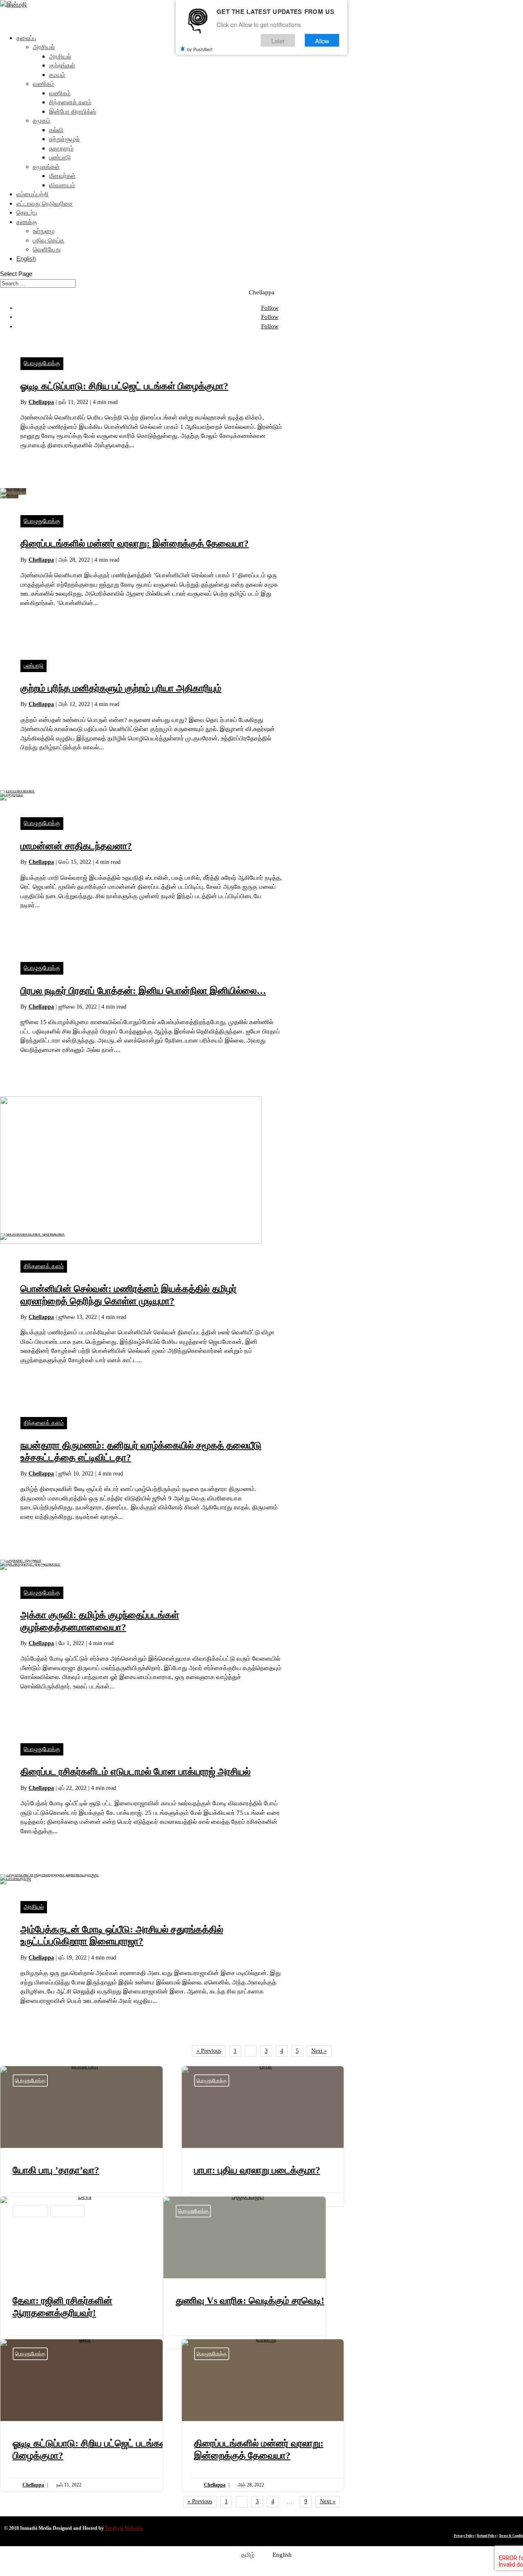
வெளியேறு (47, 249)
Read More (35, 460)
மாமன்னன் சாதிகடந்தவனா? (76, 846)
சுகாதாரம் (61, 148)
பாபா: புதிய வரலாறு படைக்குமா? (263, 2136)
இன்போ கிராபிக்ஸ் (73, 111)
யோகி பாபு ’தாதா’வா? (82, 2136)
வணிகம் (44, 84)
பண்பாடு (60, 157)
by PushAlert (200, 49)
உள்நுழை (44, 231)
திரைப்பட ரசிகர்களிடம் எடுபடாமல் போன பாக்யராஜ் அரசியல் (135, 1772)
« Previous (209, 2051)
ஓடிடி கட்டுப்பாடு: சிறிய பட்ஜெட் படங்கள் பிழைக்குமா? (124, 386)
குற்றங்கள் (62, 65)
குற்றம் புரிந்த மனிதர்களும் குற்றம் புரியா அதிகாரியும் (121, 688)
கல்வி (56, 130)
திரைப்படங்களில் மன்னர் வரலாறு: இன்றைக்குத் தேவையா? (135, 544)
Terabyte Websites (124, 2528)
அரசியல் (44, 47)
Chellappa (41, 402)
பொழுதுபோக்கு (42, 363)
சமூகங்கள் (46, 167)
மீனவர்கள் (62, 176)
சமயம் (57, 75)
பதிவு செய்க (48, 240)
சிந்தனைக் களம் (70, 102)
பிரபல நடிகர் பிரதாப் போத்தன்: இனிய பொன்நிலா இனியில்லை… (143, 991)
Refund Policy (487, 2536)
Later (278, 40)
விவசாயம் (62, 185)
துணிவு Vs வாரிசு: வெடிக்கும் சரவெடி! (245, 2273)
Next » (319, 2051)
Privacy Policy (464, 2536)
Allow (322, 40)
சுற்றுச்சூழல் (64, 139)
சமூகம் (41, 120)
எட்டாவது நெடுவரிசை (45, 203)
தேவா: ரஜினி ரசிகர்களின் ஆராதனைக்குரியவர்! (82, 2273)
